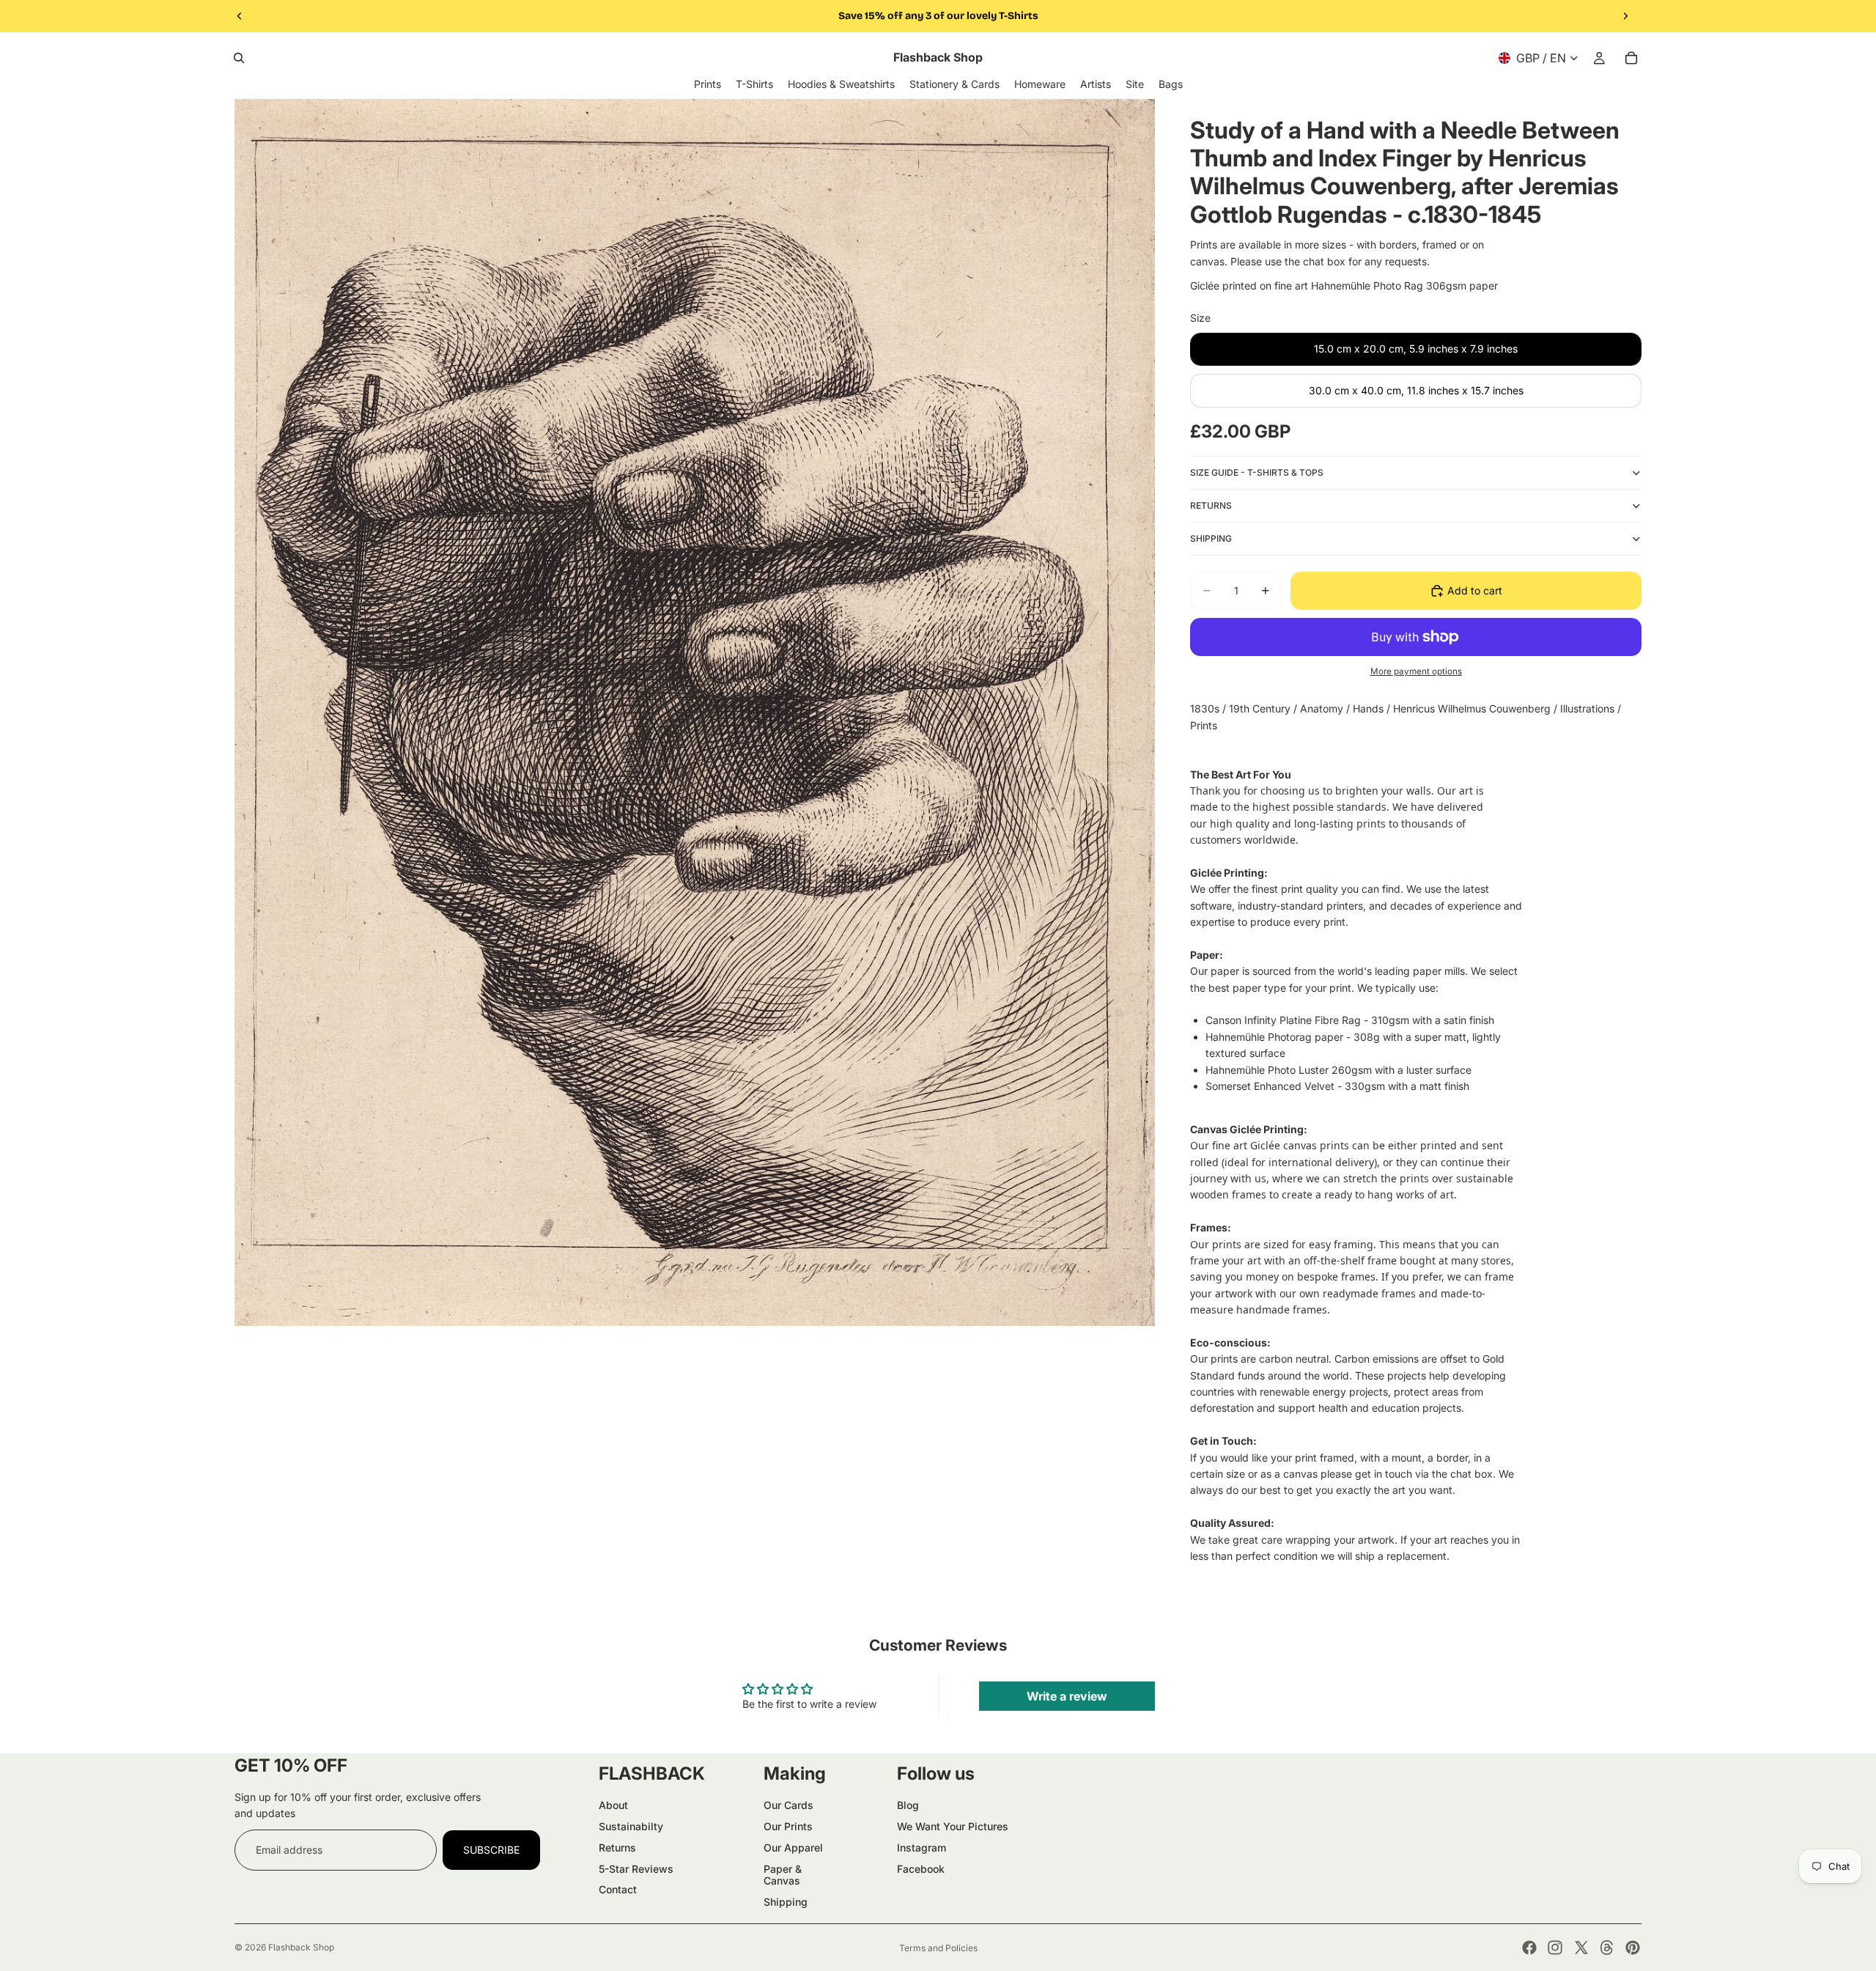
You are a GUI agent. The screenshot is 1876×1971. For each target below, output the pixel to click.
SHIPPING (1211, 538)
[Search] (239, 58)
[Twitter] (1581, 1948)
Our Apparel (793, 1847)
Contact (618, 1889)
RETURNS (1211, 505)
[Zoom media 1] (695, 713)
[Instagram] (1555, 1948)
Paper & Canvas (783, 1875)
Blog (908, 1805)
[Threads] (1607, 1948)
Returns (617, 1847)
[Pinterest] (1633, 1948)
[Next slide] (1625, 16)
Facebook (921, 1869)
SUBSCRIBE (491, 1850)
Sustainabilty (631, 1826)
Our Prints (788, 1826)
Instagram (922, 1847)
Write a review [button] (1067, 1696)
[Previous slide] (240, 16)
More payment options (1416, 671)
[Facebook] (1529, 1948)
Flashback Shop (301, 1947)
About (613, 1805)
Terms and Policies (938, 1948)
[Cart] (1631, 58)
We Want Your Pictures (953, 1826)
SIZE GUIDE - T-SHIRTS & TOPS (1257, 472)
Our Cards (789, 1805)
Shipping (786, 1902)
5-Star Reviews (636, 1869)
